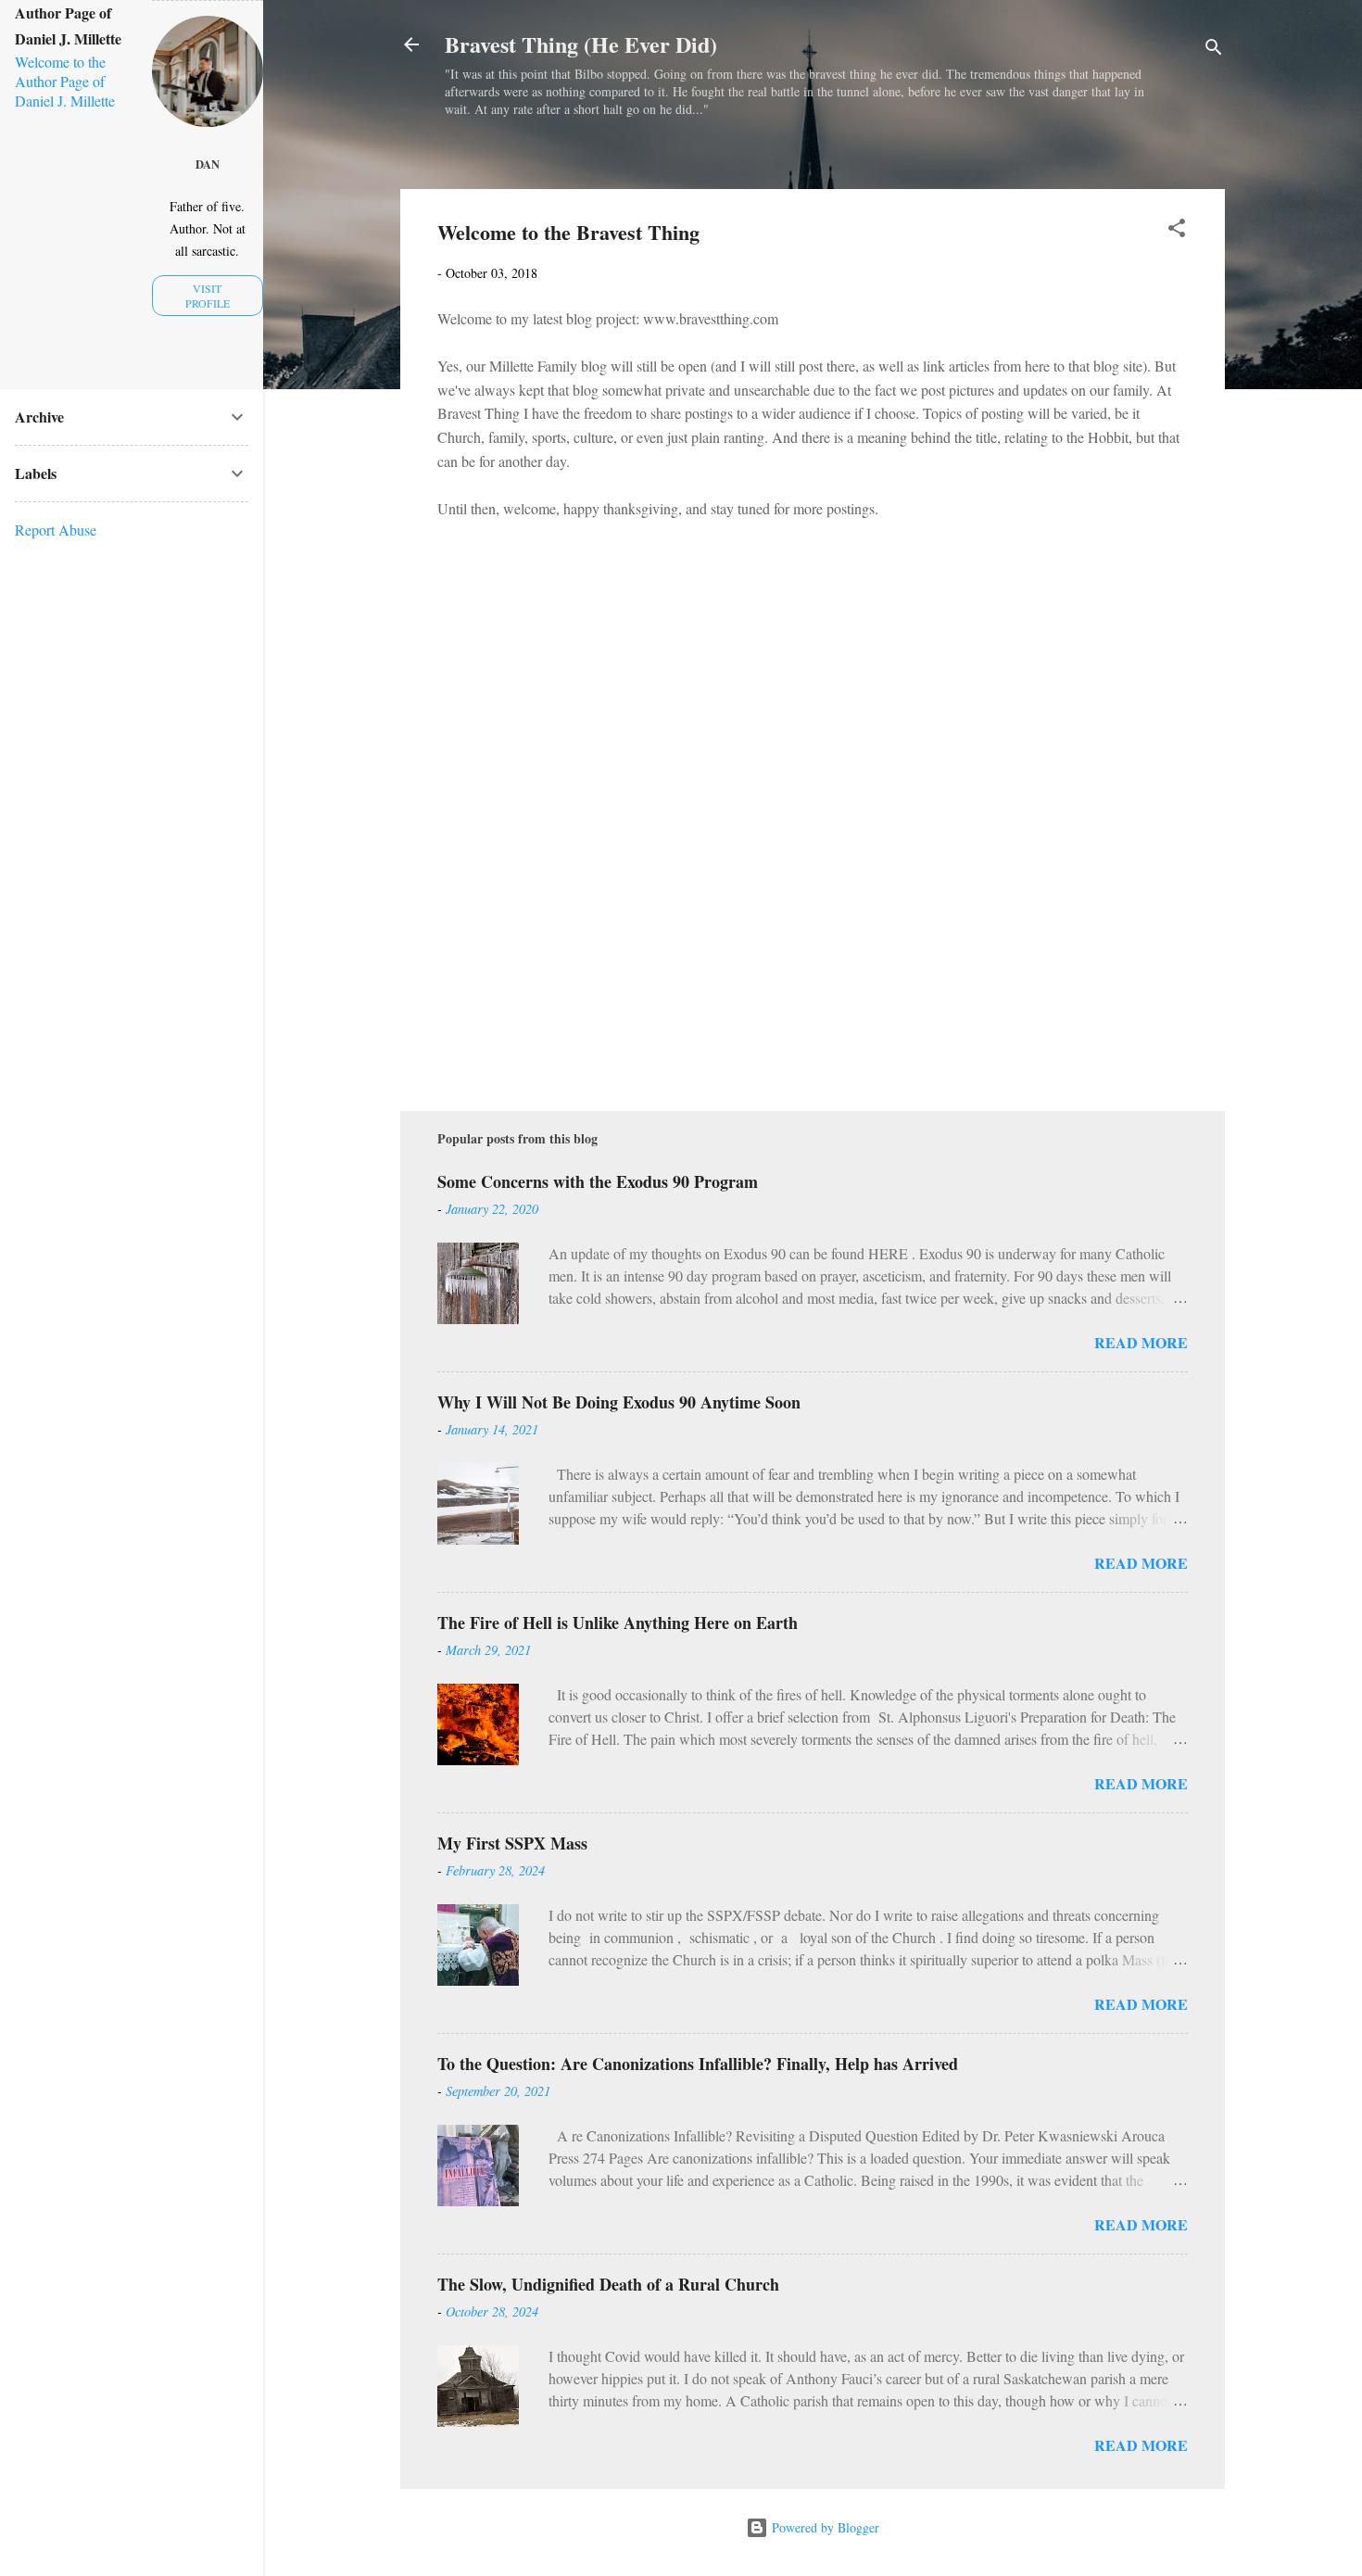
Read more (1141, 1342)
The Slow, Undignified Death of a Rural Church (608, 2284)
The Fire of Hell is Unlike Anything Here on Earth (618, 1623)
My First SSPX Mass (512, 1843)
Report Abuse (56, 530)
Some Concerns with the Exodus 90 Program (598, 1181)
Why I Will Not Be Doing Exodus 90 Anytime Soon (619, 1402)
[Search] (1214, 51)
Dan (208, 164)
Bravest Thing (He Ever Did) (581, 44)
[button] (1177, 231)
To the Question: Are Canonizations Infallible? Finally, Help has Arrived (698, 2064)
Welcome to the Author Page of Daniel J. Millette (65, 81)
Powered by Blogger (824, 2527)
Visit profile (208, 296)
